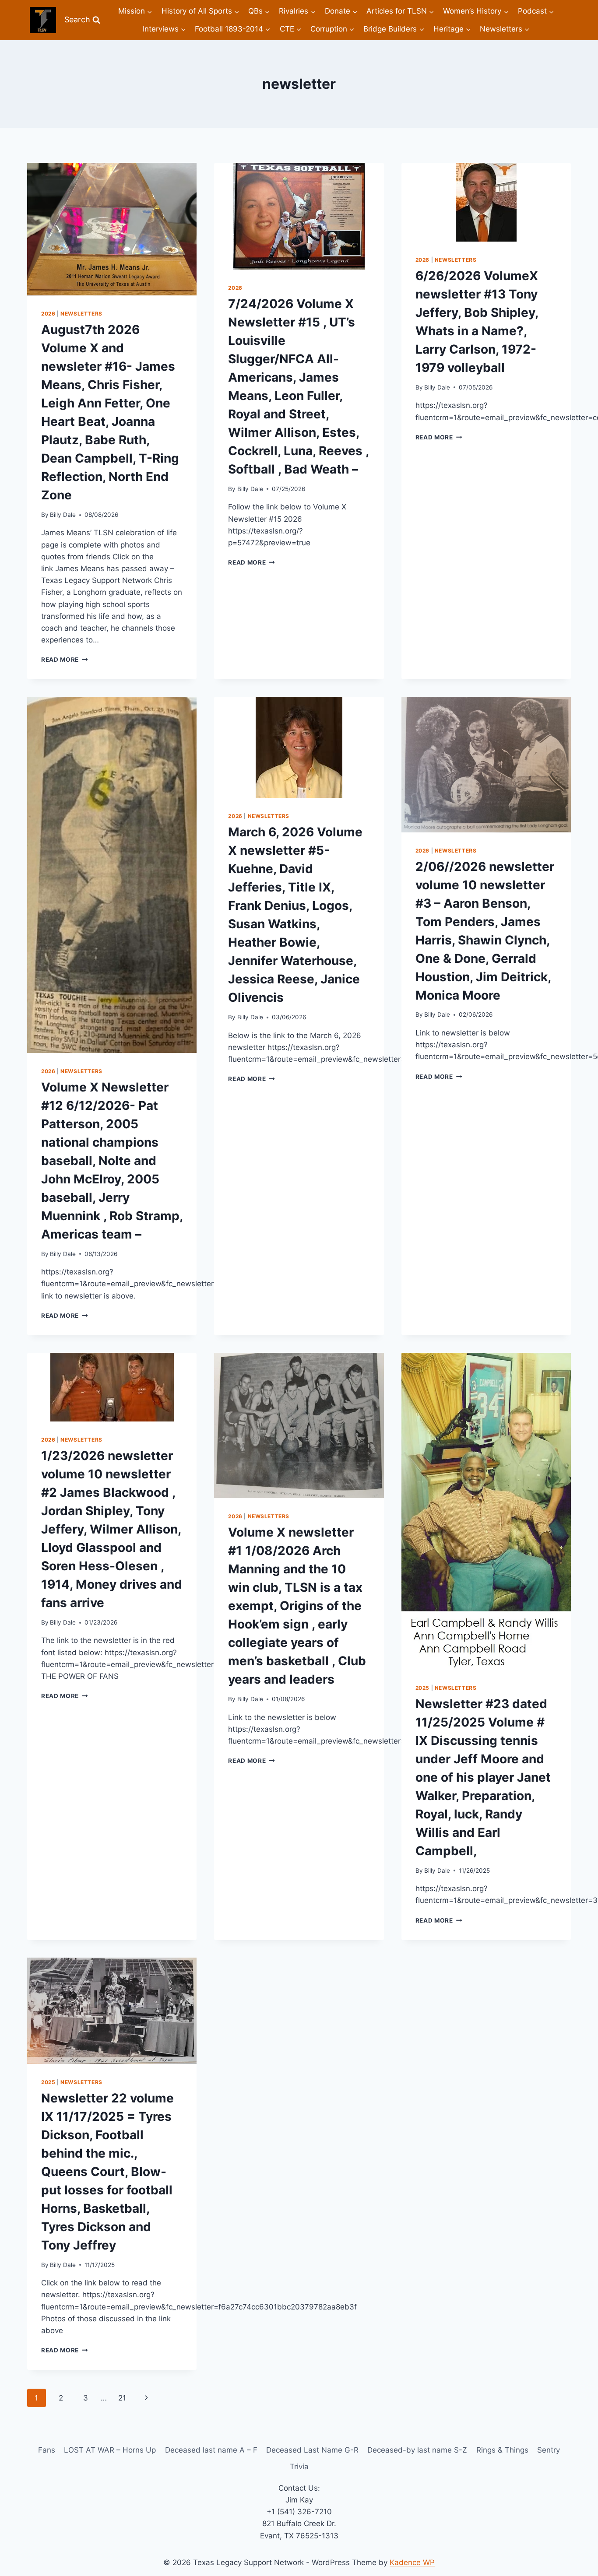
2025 (422, 1688)
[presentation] (112, 229)
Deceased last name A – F (211, 2450)
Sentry (549, 2450)
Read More (65, 660)
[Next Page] (147, 2398)
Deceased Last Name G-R (312, 2450)
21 (122, 2398)
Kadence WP (412, 2562)
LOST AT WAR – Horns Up (110, 2450)
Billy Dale (63, 515)
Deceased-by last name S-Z (417, 2450)
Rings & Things (502, 2450)
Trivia (299, 2467)
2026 (48, 314)
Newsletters (81, 314)
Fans (47, 2450)
